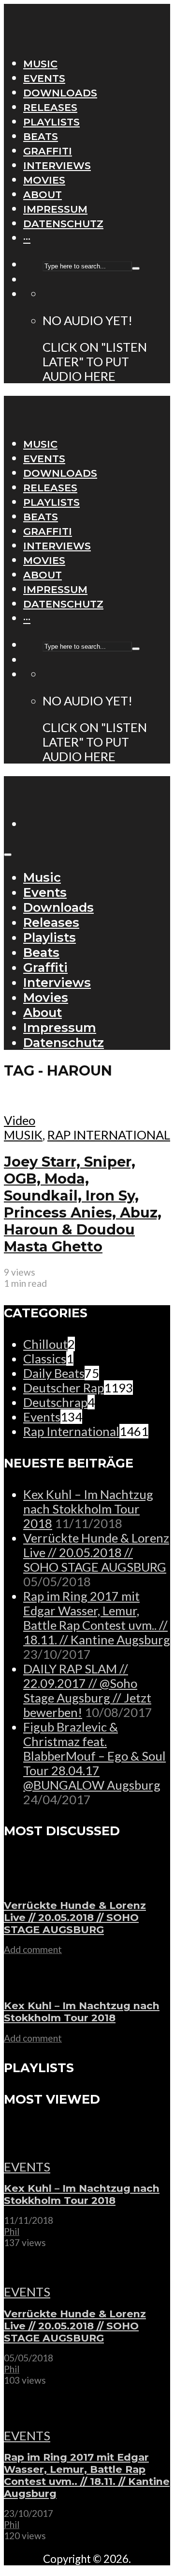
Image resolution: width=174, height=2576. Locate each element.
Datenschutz (63, 224)
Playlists (51, 122)
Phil (12, 2231)
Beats (41, 136)
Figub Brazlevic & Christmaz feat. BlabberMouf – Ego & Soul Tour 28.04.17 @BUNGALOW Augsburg (94, 1756)
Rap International (109, 1135)
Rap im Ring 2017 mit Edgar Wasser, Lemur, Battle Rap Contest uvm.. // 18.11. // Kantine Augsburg (97, 1618)
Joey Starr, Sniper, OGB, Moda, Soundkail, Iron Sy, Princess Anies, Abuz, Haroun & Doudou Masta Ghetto (83, 1204)
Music (40, 64)
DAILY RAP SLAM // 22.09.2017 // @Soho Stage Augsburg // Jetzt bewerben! (87, 1690)
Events (44, 78)
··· (27, 238)
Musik (23, 1135)
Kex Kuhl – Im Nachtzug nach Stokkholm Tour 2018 (88, 1509)
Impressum (55, 209)
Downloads (60, 93)
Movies (44, 180)
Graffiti (48, 151)
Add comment (33, 1949)
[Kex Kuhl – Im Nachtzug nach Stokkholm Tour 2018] (34, 1984)
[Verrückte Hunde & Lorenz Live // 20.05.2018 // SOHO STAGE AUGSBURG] (34, 1884)
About (43, 195)
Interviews (57, 165)
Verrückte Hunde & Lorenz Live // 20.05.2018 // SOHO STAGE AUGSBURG (96, 1552)
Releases (50, 107)
